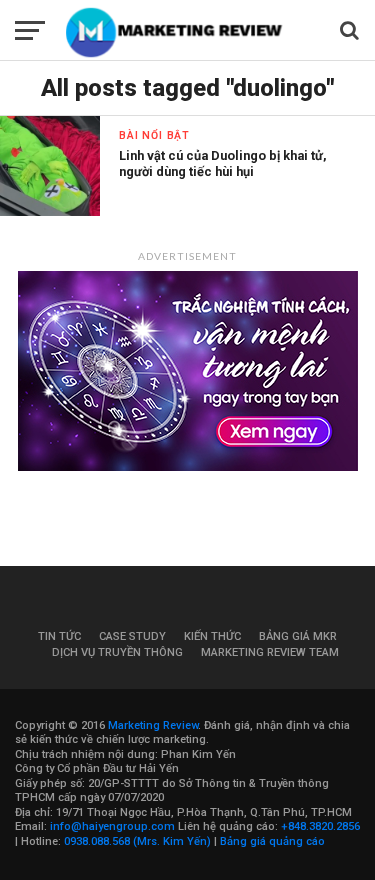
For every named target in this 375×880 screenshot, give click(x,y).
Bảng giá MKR (298, 636)
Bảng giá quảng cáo (272, 841)
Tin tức (59, 636)
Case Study (132, 636)
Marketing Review (153, 725)
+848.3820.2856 (320, 826)
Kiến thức (212, 636)
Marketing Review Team (270, 652)
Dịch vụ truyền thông (117, 652)
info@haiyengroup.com (112, 826)
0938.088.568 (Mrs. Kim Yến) (137, 841)
